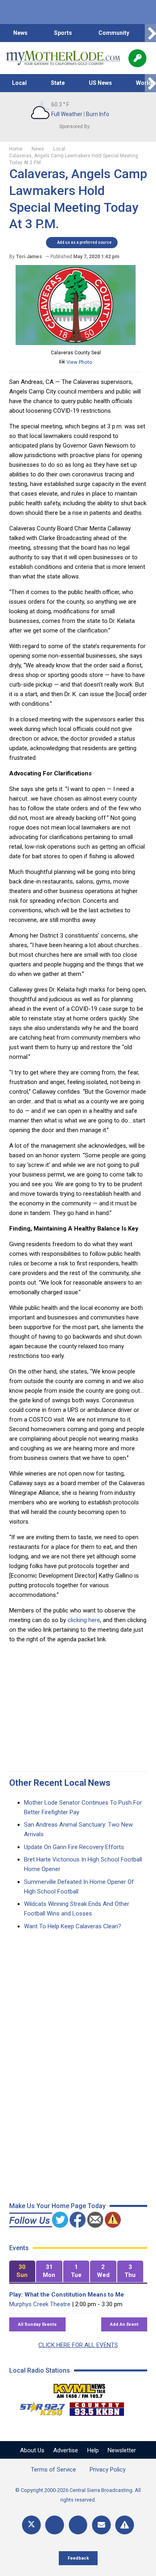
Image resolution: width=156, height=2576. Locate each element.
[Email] (101, 2525)
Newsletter (122, 2450)
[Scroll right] (150, 33)
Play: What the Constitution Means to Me (67, 2295)
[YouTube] (78, 2525)
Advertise (66, 2450)
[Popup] (137, 58)
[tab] (22, 2272)
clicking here (84, 1620)
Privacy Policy (108, 2470)
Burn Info (98, 114)
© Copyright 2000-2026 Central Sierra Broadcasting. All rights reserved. (78, 2495)
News (20, 33)
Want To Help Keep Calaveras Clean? (73, 1926)
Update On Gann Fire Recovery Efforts (74, 1847)
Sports (63, 33)
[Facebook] (55, 2525)
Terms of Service (53, 2470)
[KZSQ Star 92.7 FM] (39, 2407)
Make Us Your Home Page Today (57, 2206)
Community (114, 33)
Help (93, 2450)
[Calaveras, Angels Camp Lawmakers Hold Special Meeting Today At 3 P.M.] (76, 343)
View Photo (79, 362)
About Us (32, 2450)
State (58, 83)
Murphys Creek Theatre (40, 2304)
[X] (31, 2525)
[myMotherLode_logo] (63, 58)
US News (100, 83)
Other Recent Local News (60, 1783)
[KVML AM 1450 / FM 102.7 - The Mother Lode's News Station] (80, 2389)
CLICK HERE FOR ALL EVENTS (78, 2345)
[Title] (125, 2525)
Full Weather (67, 114)
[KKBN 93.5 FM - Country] (97, 2407)
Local (19, 83)
